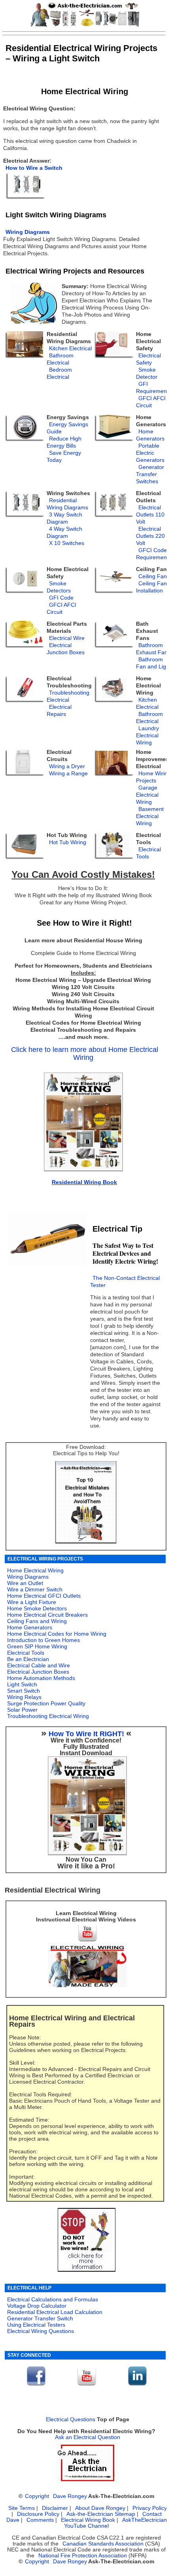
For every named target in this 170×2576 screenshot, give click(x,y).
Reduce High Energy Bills (64, 442)
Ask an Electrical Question (88, 2437)
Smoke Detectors (59, 587)
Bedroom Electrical (59, 373)
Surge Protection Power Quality (46, 1703)
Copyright (37, 2496)
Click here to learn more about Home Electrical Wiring (85, 1054)
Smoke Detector (147, 373)
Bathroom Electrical (60, 359)
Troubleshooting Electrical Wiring (48, 1716)
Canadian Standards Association (103, 2544)
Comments (40, 2520)
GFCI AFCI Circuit (151, 402)
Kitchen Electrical (147, 703)
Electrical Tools (148, 853)
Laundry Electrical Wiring (147, 736)
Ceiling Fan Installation (151, 587)
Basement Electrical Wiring (150, 816)
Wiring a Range (68, 774)
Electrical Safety (148, 359)
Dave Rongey (70, 2496)
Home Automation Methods (41, 1678)
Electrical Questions (71, 2419)
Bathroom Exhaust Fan (152, 649)
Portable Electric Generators (150, 453)
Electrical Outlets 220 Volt (150, 536)
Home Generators (150, 435)
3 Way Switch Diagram (64, 518)
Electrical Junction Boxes (66, 649)
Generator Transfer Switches (150, 474)
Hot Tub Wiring (68, 842)
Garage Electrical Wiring (147, 795)
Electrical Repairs (59, 711)
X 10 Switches (67, 543)
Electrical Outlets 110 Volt (150, 515)
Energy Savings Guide (67, 428)
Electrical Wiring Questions (41, 2331)
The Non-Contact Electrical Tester (125, 1282)
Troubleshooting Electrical (68, 696)
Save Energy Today (64, 457)
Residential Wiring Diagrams (67, 504)
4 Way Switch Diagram (64, 532)
